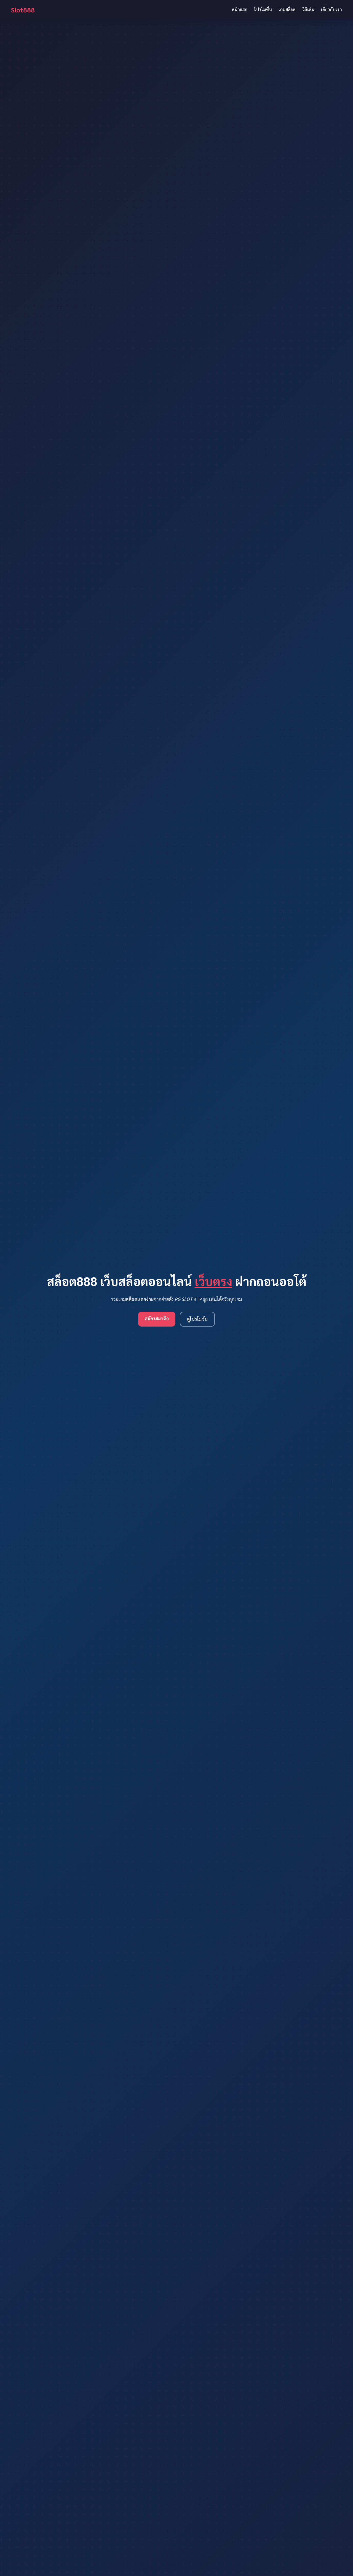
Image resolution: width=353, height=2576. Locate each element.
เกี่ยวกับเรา (331, 10)
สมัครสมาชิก (157, 1318)
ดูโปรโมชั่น (197, 1319)
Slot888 (23, 10)
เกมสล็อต (287, 10)
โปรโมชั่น (263, 10)
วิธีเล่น (308, 10)
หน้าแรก (239, 10)
